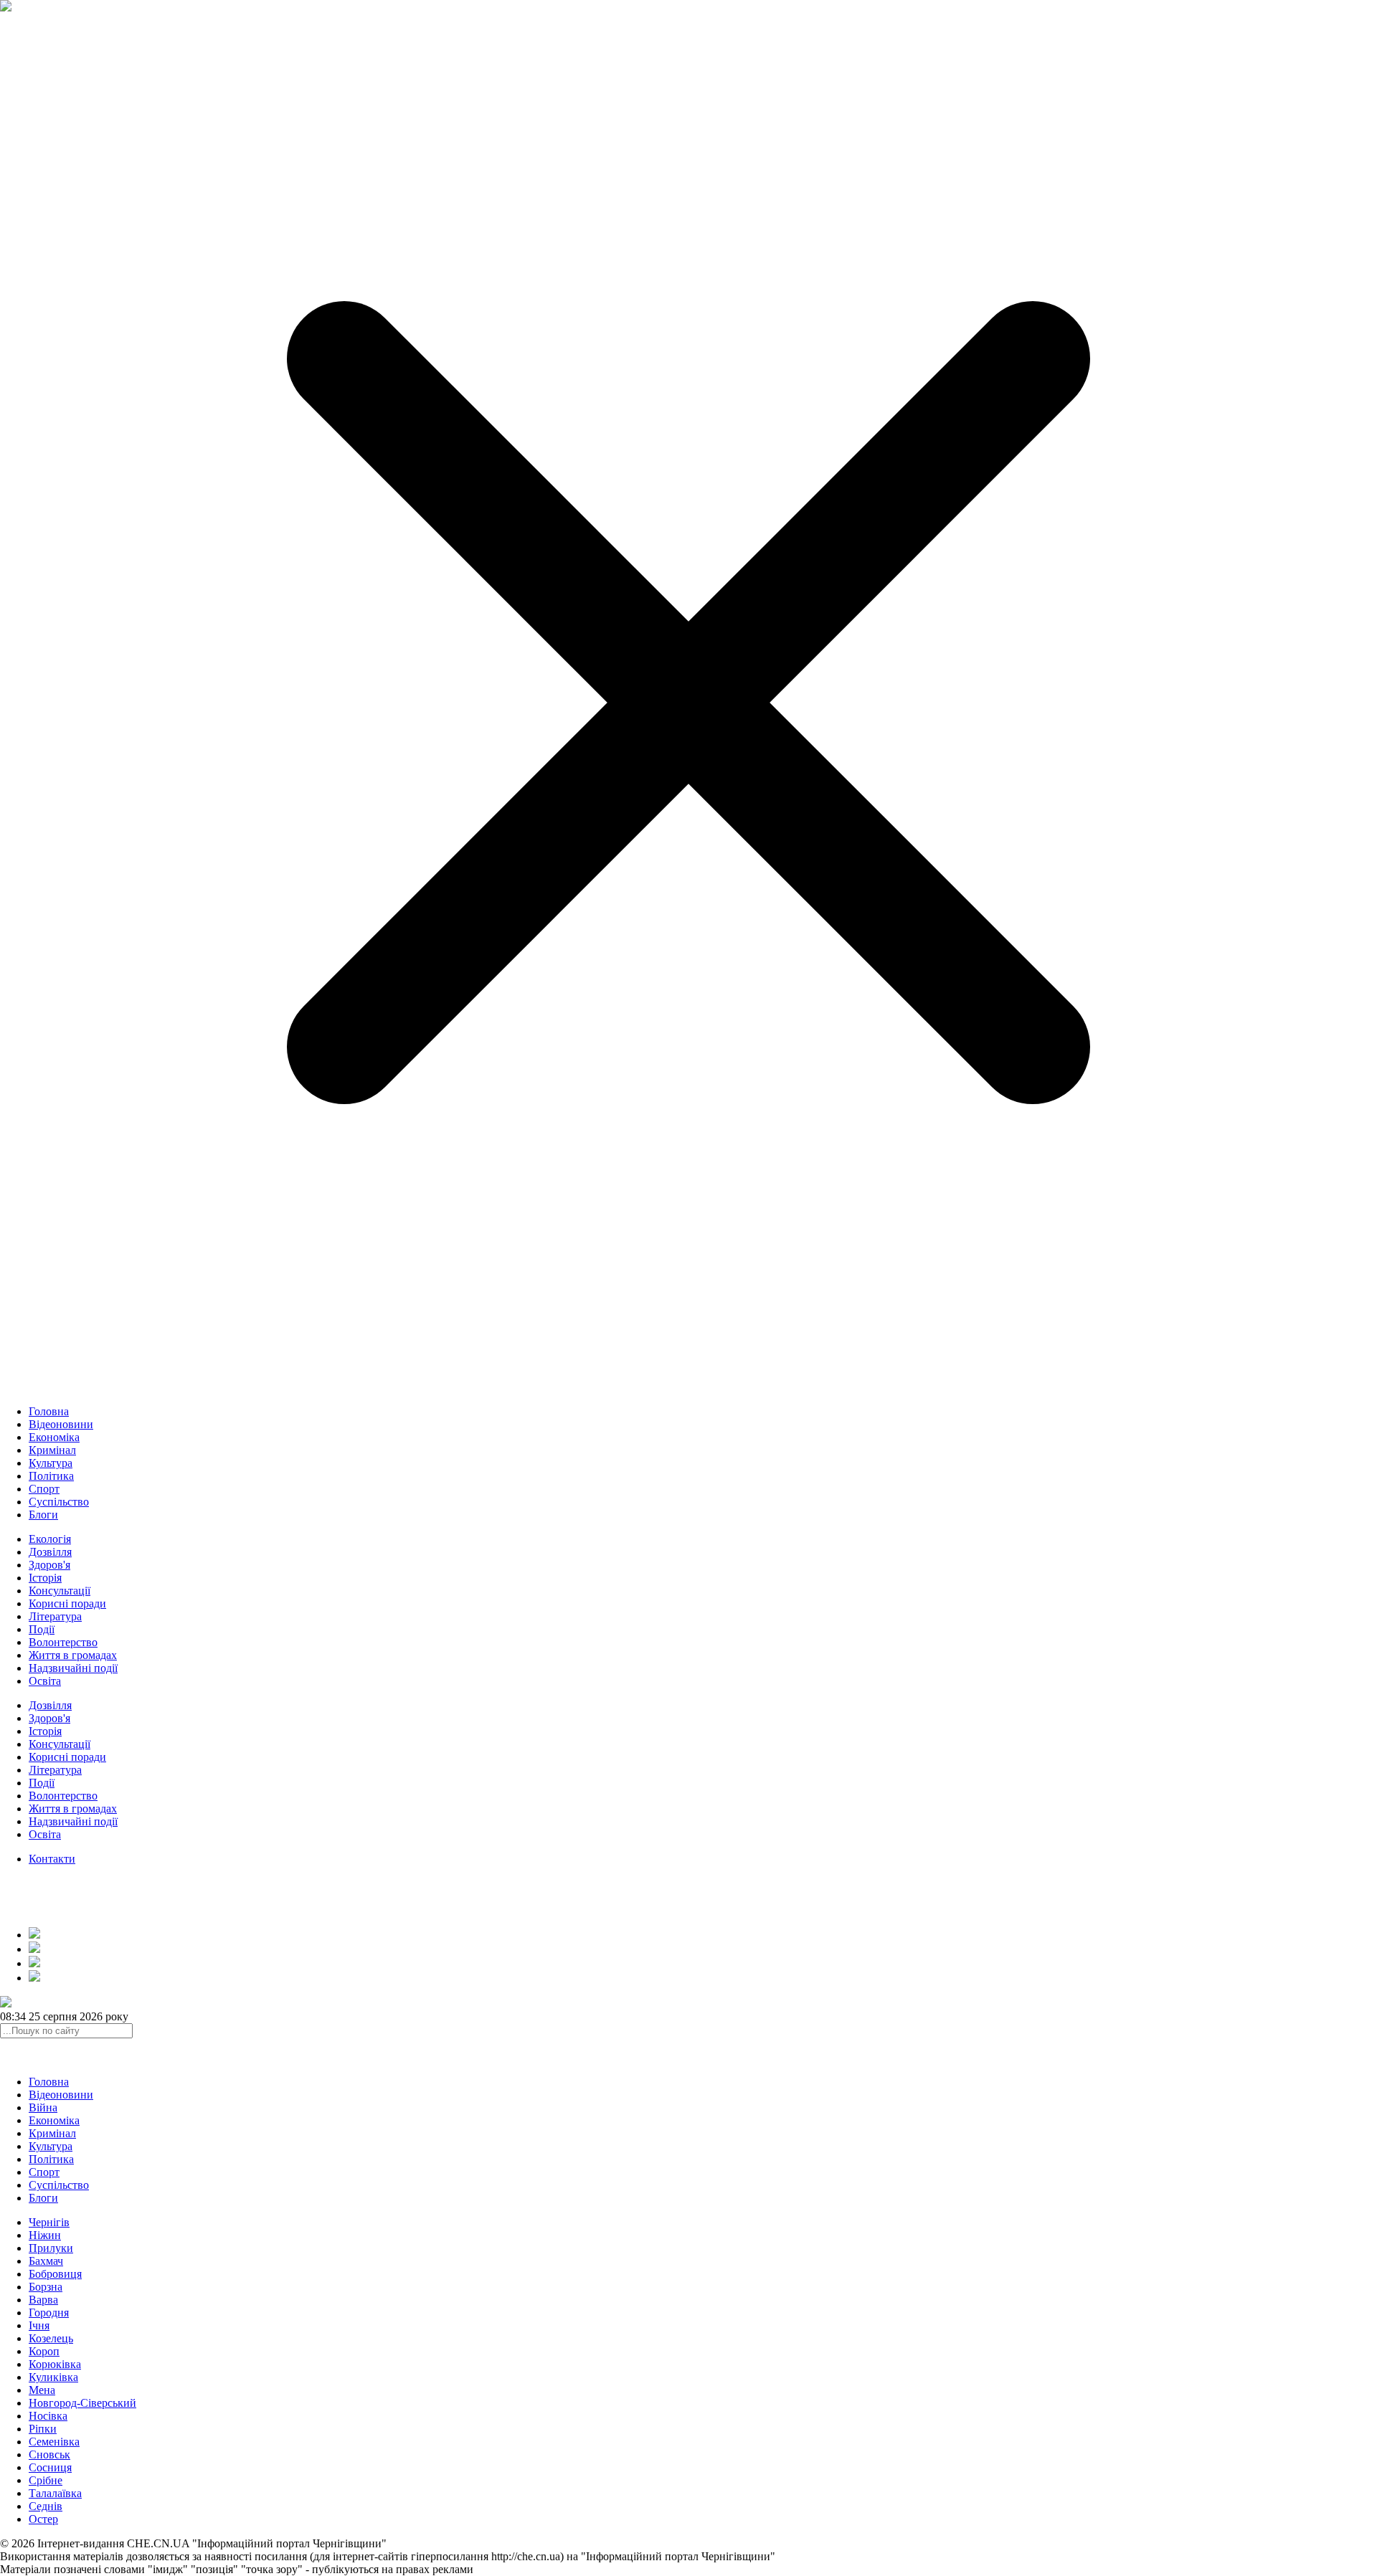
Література (55, 1616)
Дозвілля (50, 1552)
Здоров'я (49, 1565)
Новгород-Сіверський (82, 2403)
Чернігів (49, 2222)
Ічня (39, 2325)
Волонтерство (63, 1642)
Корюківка (55, 2364)
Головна (49, 1411)
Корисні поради (67, 1603)
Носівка (48, 2416)
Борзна (46, 2287)
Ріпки (43, 2429)
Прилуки (51, 2248)
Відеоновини (61, 1424)
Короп (44, 2351)
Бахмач (46, 2261)
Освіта (45, 1681)
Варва (43, 2300)
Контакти (52, 1859)
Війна (43, 2107)
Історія (45, 1578)
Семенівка (54, 2442)
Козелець (51, 2338)
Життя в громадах (73, 1655)
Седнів (46, 2506)
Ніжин (45, 2235)
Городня (49, 2313)
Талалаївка (55, 2493)
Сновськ (49, 2454)
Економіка (54, 1437)
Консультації (60, 1591)
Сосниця (50, 2467)
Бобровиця (55, 2274)
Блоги (43, 1515)
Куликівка (53, 2377)
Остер (43, 2519)
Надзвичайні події (73, 1668)
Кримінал (52, 1450)
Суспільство (59, 1502)
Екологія (50, 1539)
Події (42, 1629)
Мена (42, 2390)
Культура (51, 1463)
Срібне (46, 2480)
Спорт (44, 1489)
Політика (51, 1476)
